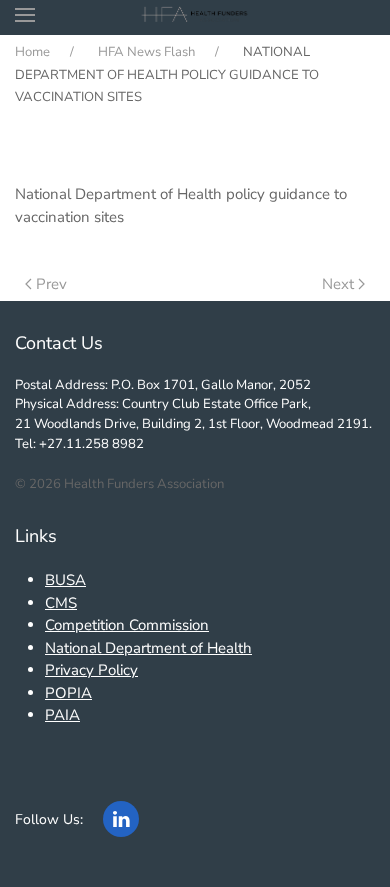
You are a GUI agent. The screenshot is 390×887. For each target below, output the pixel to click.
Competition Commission (127, 625)
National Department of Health (148, 648)
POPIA (68, 693)
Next (338, 284)
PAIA (62, 715)
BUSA (65, 580)
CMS (61, 603)
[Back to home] (195, 15)
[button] (25, 15)
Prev (51, 284)
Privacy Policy (91, 670)
